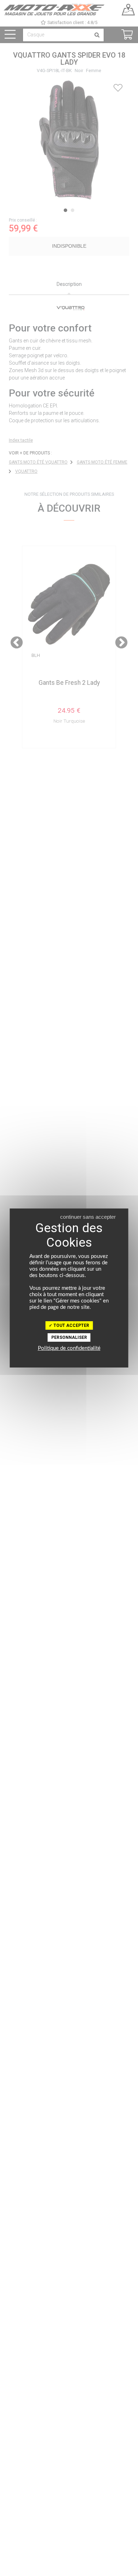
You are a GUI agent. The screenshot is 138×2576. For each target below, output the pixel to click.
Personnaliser (69, 1337)
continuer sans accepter (88, 1217)
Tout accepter (71, 1325)
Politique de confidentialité (69, 1348)
